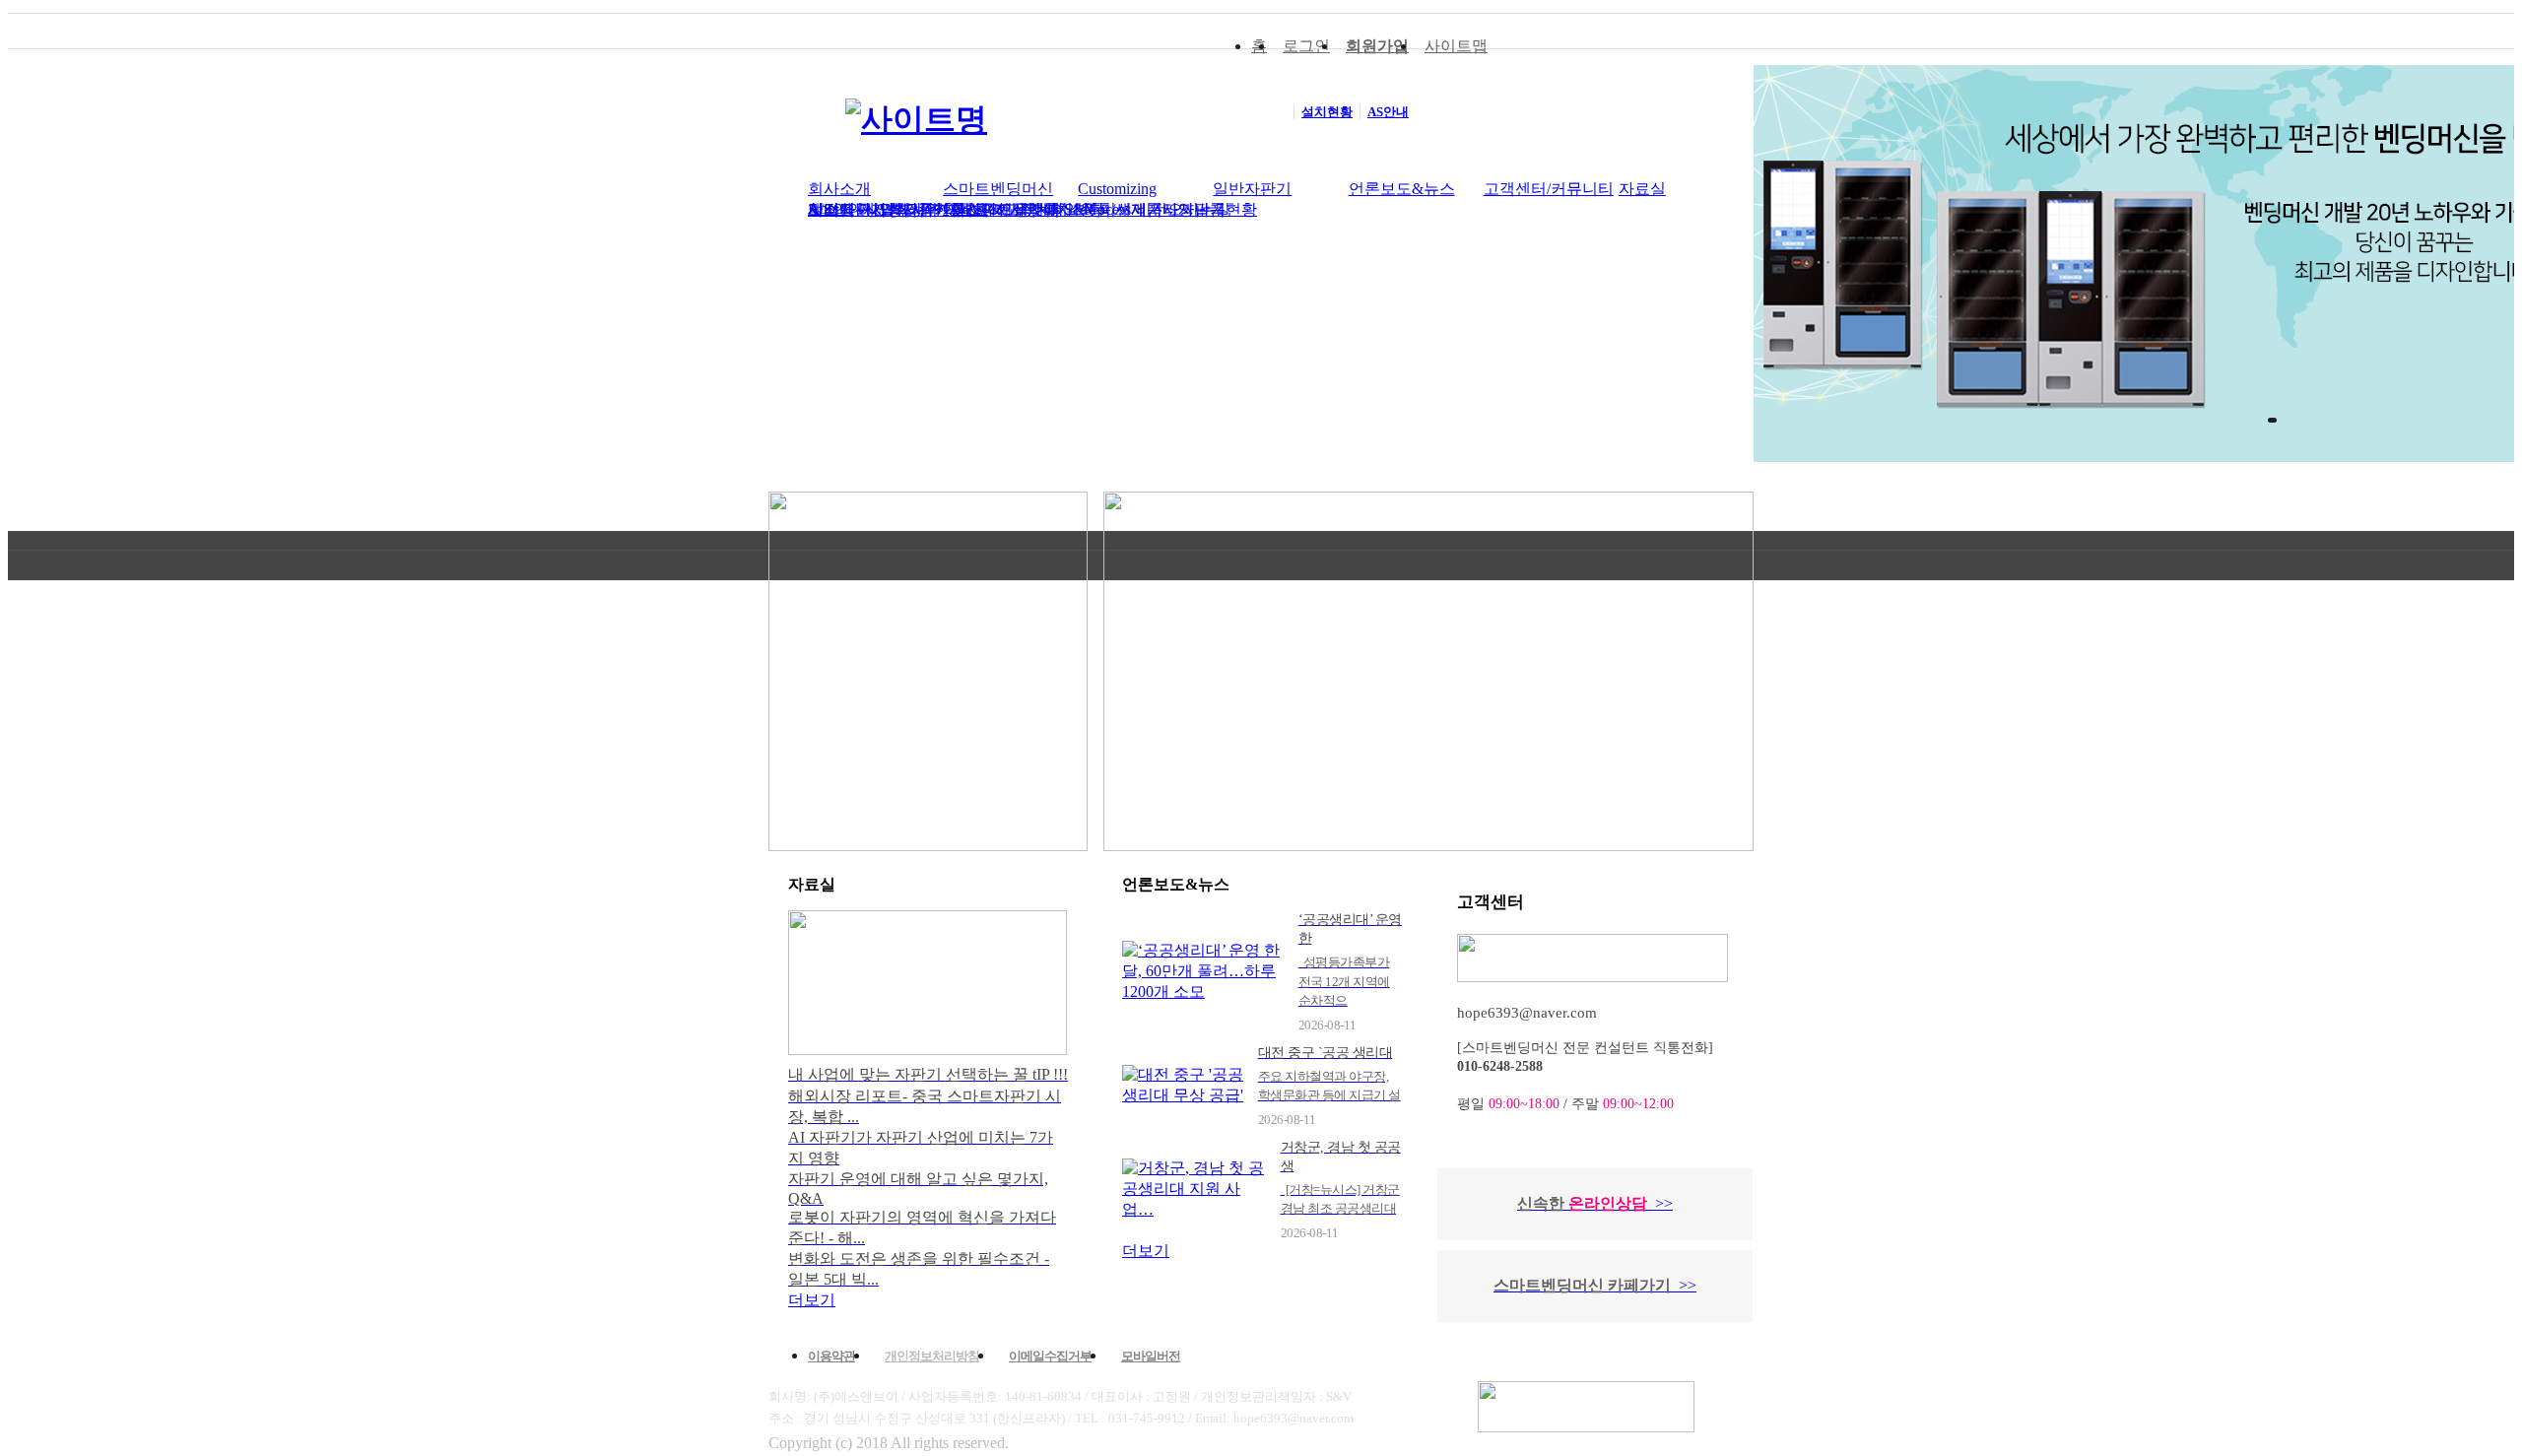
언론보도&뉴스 (1402, 189)
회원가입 (1377, 46)
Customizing (1117, 189)
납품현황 (1226, 209)
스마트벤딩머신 (998, 189)
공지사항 (1010, 209)
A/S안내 (836, 209)
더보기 (812, 1300)
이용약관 (831, 1356)
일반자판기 (1252, 189)
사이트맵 (1456, 46)
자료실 (1642, 189)
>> (1664, 1203)
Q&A (961, 208)
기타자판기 (1186, 209)
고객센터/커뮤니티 (1549, 189)
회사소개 (839, 189)
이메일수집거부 (1050, 1356)
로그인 (1306, 46)
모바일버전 (1151, 1356)
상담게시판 (903, 209)
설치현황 (1073, 209)
